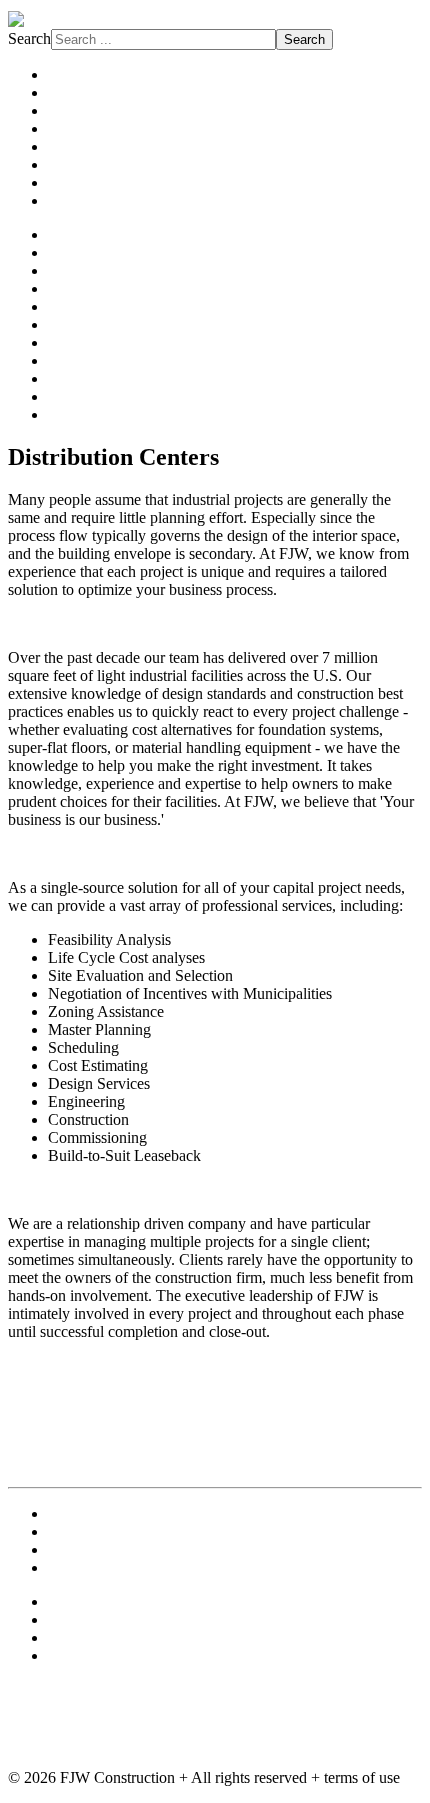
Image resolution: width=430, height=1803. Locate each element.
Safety (68, 164)
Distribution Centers (111, 270)
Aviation (75, 252)
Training (74, 1655)
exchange (78, 1601)
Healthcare (82, 306)
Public (68, 360)
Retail (66, 396)
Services (74, 110)
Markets (73, 128)
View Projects (52, 1365)
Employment (88, 1531)
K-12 (64, 342)
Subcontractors (95, 182)
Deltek (69, 1637)
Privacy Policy (94, 1567)
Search (29, 38)
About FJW (85, 74)
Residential (83, 414)
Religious (78, 378)
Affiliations (83, 146)
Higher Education (104, 324)
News (66, 200)
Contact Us (83, 1513)
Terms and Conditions (117, 1549)
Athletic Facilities (103, 234)
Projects (73, 92)
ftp (56, 1619)
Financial (77, 288)
